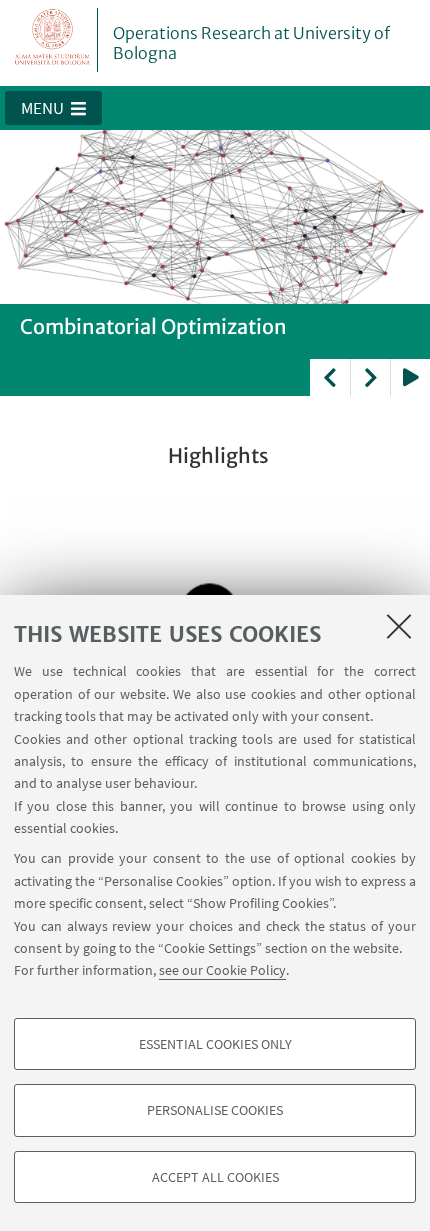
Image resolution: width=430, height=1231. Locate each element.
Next (370, 377)
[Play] (410, 377)
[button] (53, 108)
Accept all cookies (215, 1177)
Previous (330, 377)
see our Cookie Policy (222, 970)
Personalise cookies (215, 1110)
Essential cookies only (215, 1044)
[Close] (399, 626)
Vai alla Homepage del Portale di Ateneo (53, 40)
